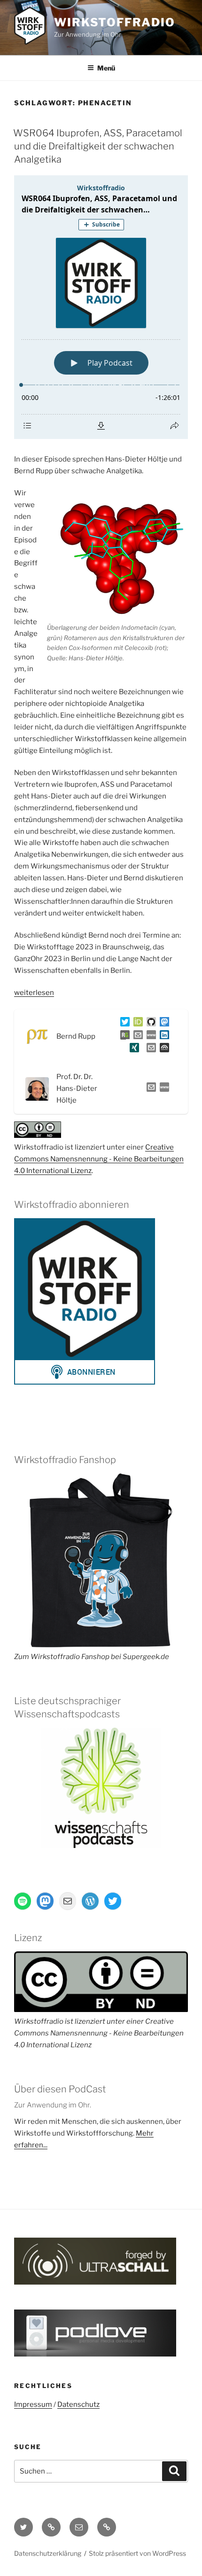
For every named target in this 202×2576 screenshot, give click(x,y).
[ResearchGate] (123, 1037)
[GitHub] (149, 1024)
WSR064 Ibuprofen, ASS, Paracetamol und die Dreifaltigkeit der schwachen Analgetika (98, 146)
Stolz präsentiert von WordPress (137, 2553)
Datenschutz (78, 2404)
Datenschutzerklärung (48, 2553)
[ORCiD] (136, 1024)
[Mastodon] (163, 1024)
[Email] (149, 1089)
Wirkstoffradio (115, 22)
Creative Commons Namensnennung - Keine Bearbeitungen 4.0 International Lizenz (99, 1159)
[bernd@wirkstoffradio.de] (149, 1049)
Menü (106, 68)
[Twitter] (123, 1024)
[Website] (163, 1089)
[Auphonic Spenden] (163, 1049)
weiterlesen (34, 993)
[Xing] (132, 1049)
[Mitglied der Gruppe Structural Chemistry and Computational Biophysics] (149, 1037)
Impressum (33, 2404)
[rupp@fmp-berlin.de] (136, 1037)
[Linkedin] (163, 1037)
